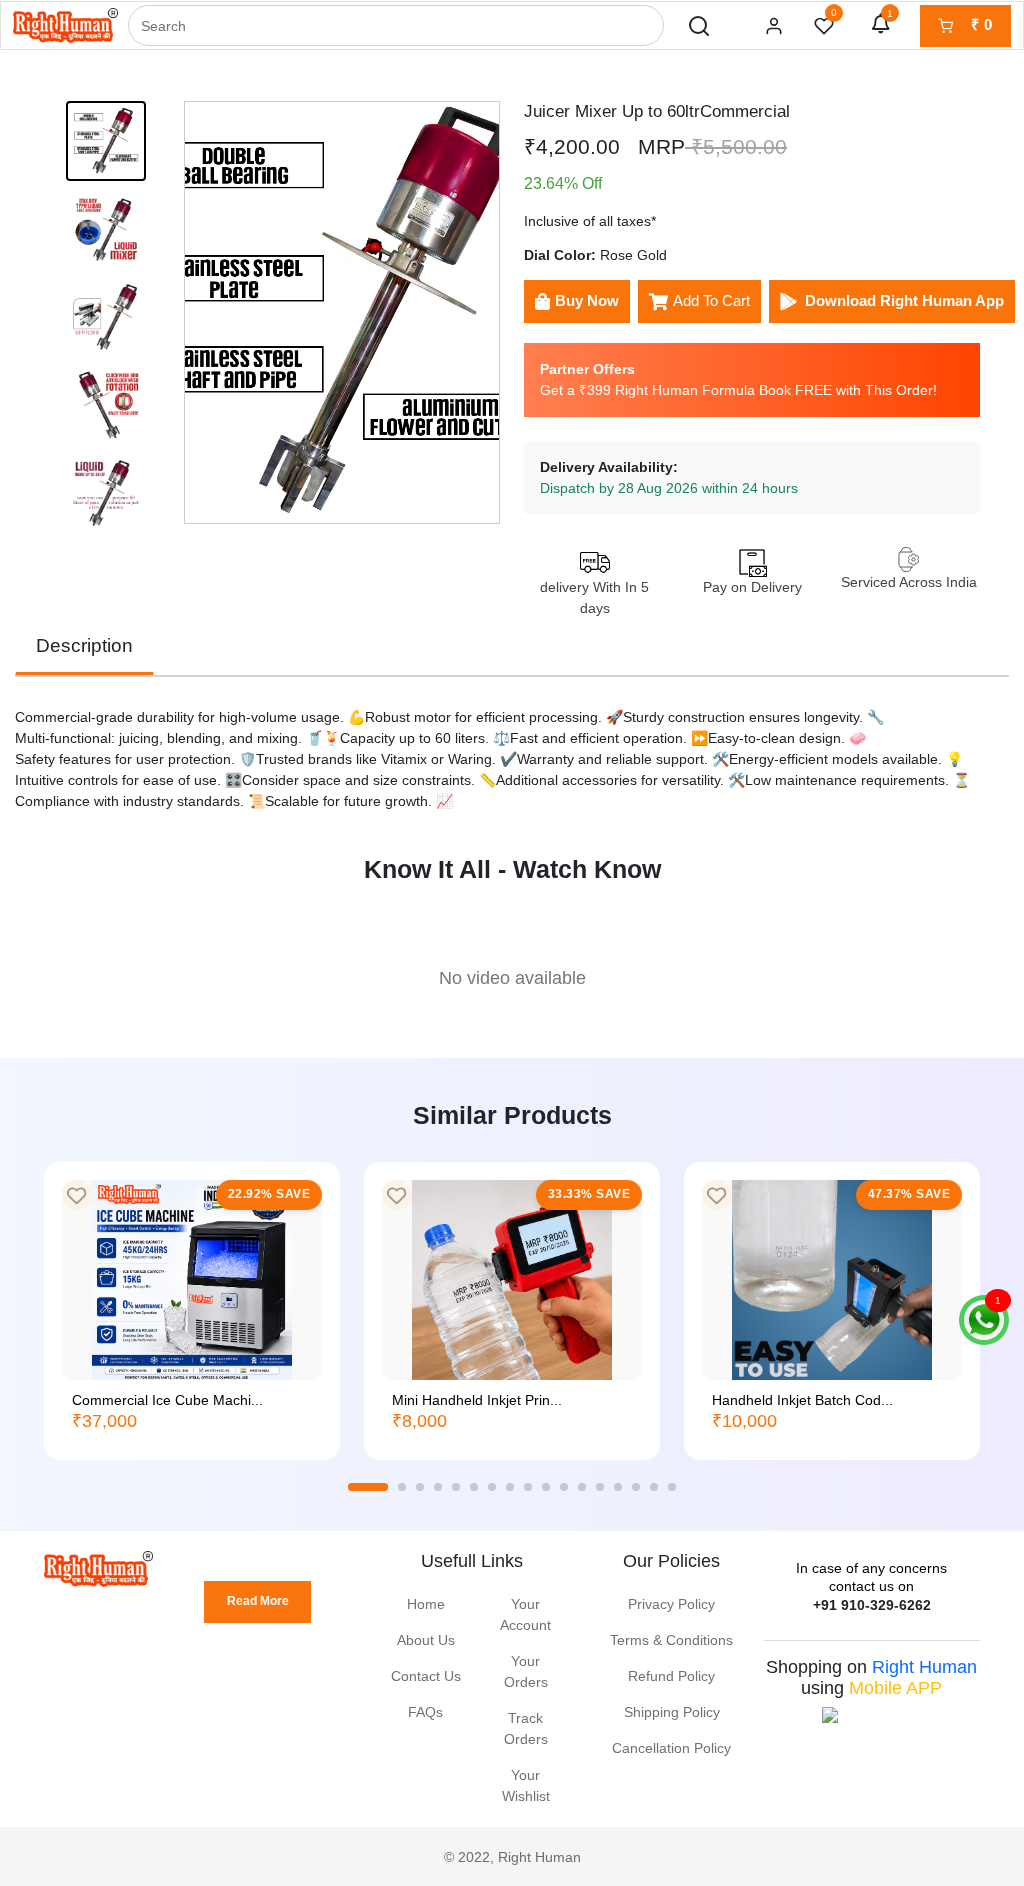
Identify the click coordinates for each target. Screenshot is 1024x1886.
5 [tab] (456, 1487)
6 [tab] (474, 1487)
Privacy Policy (671, 1604)
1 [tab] (368, 1487)
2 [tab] (402, 1487)
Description (84, 645)
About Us (426, 1640)
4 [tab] (438, 1487)
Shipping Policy (672, 1712)
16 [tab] (654, 1487)
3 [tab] (420, 1487)
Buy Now (587, 300)
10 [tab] (546, 1487)
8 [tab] (510, 1487)
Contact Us (426, 1676)
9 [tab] (528, 1487)
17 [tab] (672, 1487)
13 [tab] (600, 1487)
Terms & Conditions (671, 1640)
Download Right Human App (904, 300)
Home (426, 1604)
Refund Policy (671, 1676)
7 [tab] (492, 1487)
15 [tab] (636, 1487)
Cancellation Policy (671, 1748)
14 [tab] (618, 1487)
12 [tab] (582, 1487)
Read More (258, 1601)
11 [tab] (564, 1487)
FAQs (425, 1712)
